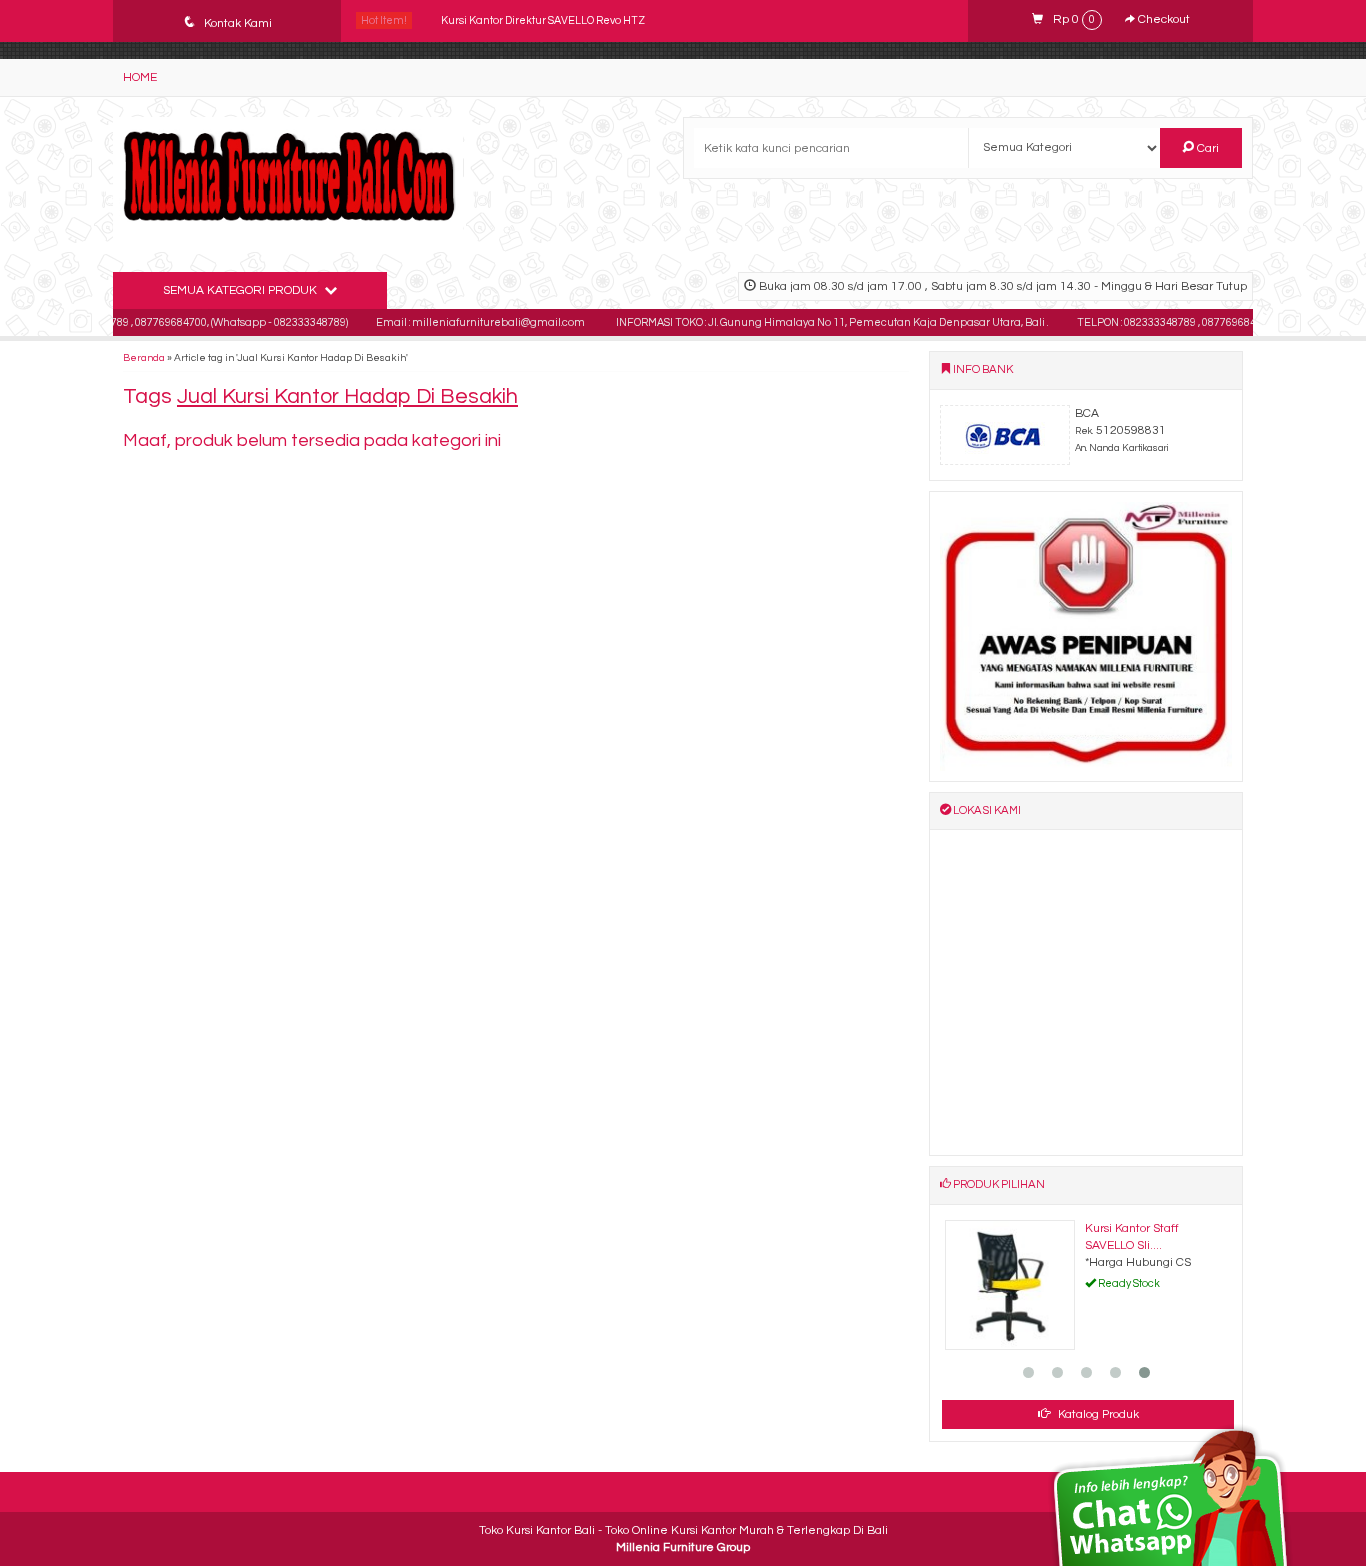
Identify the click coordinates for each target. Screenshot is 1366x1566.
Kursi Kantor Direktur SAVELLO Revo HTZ (543, 20)
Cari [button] (1206, 148)
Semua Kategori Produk (241, 290)
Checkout (1162, 19)
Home (140, 77)
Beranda (144, 358)
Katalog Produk (1097, 1414)
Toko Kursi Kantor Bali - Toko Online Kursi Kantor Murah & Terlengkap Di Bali (683, 1530)
